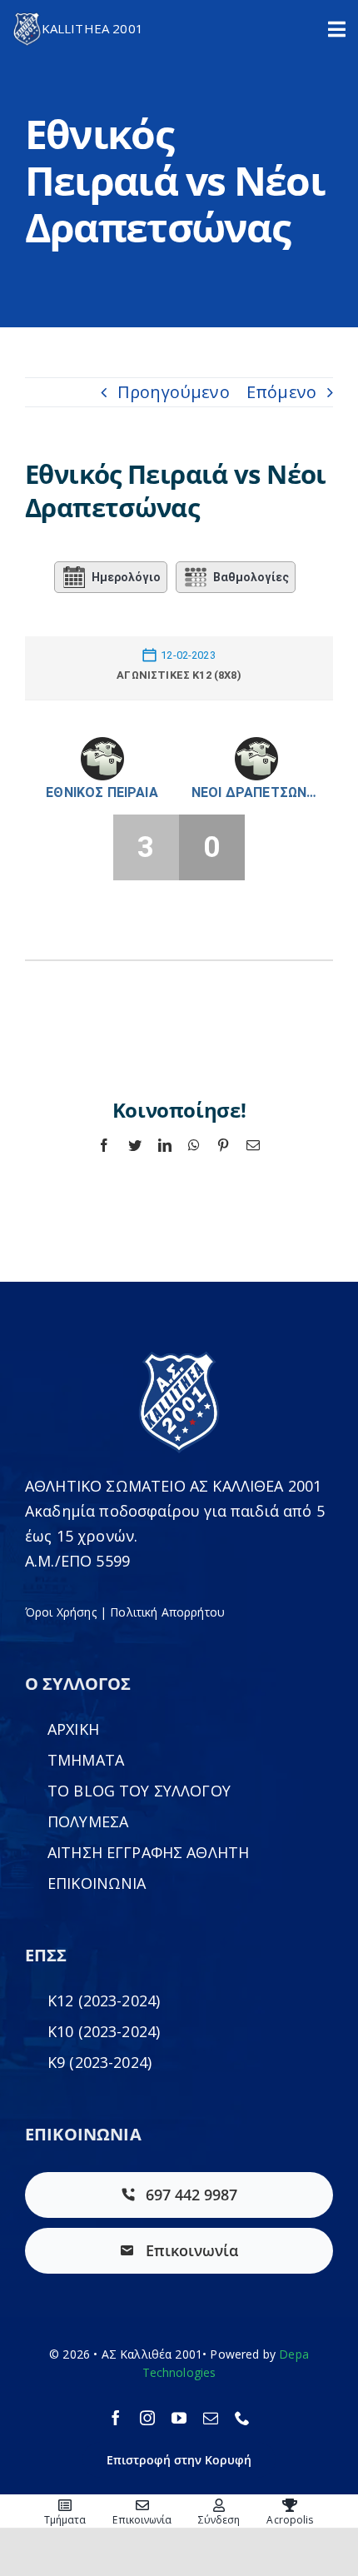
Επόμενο (281, 392)
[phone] (242, 2418)
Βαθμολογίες (251, 577)
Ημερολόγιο (126, 577)
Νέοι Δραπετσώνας (256, 792)
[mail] (211, 2418)
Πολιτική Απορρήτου (167, 1612)
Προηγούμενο (174, 392)
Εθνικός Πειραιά (102, 792)
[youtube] (179, 2418)
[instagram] (147, 2418)
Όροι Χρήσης (61, 1612)
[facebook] (116, 2418)
